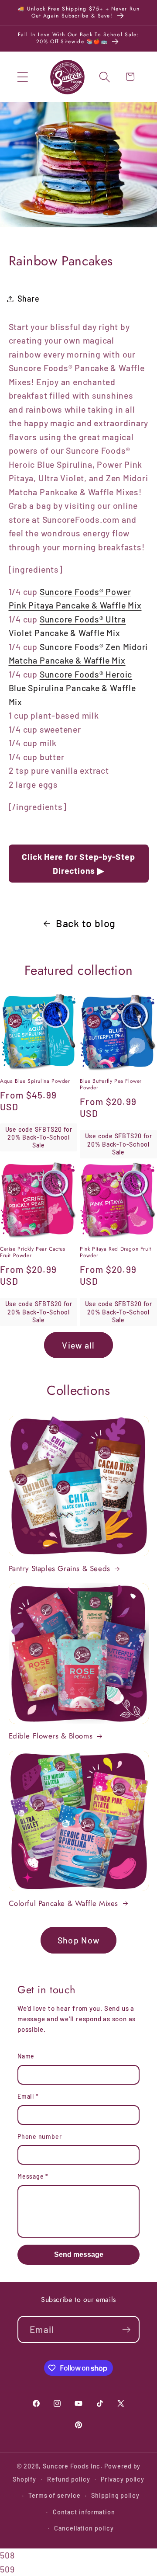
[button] (22, 77)
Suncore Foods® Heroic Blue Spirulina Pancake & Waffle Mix (72, 688)
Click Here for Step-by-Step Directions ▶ (78, 863)
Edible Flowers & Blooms (51, 1736)
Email (28, 2096)
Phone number (39, 2136)
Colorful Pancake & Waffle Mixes (64, 1903)
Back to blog (86, 923)
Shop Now (78, 1940)
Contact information (84, 2512)
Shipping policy (115, 2495)
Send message (79, 2254)
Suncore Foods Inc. (73, 2466)
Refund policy (69, 2479)
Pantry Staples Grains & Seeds (60, 1568)
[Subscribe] (126, 2330)
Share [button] (29, 299)
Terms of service (55, 2495)
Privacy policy (123, 2479)
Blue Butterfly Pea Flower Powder (111, 1085)
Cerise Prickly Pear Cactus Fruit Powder (33, 1253)
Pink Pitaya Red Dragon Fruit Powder (116, 1253)
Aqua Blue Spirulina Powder (35, 1081)
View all (78, 1345)
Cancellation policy (84, 2528)
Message (33, 2176)
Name (26, 2056)
